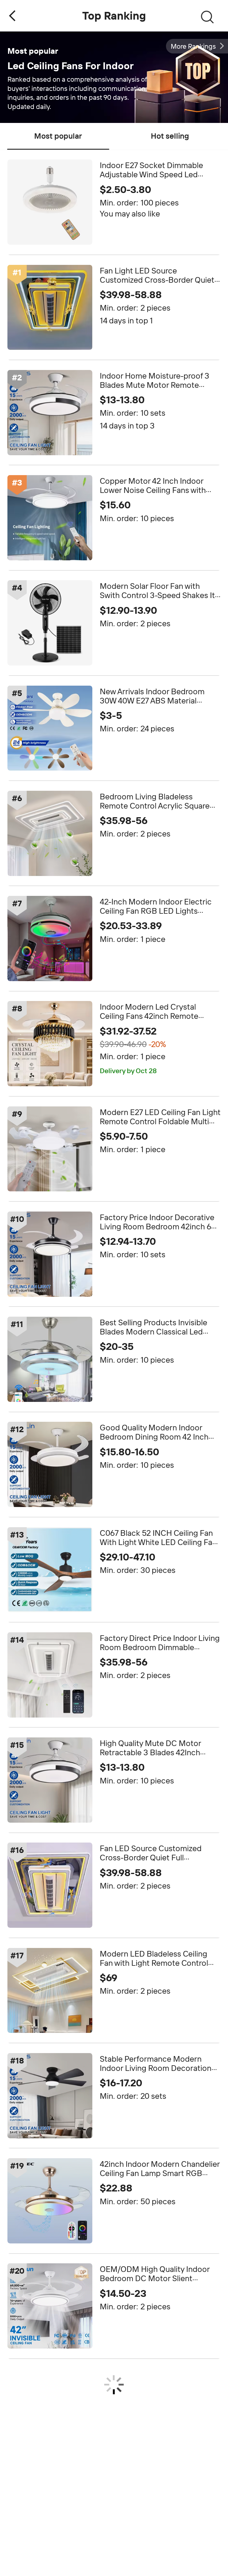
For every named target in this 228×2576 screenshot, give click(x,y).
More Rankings (193, 46)
